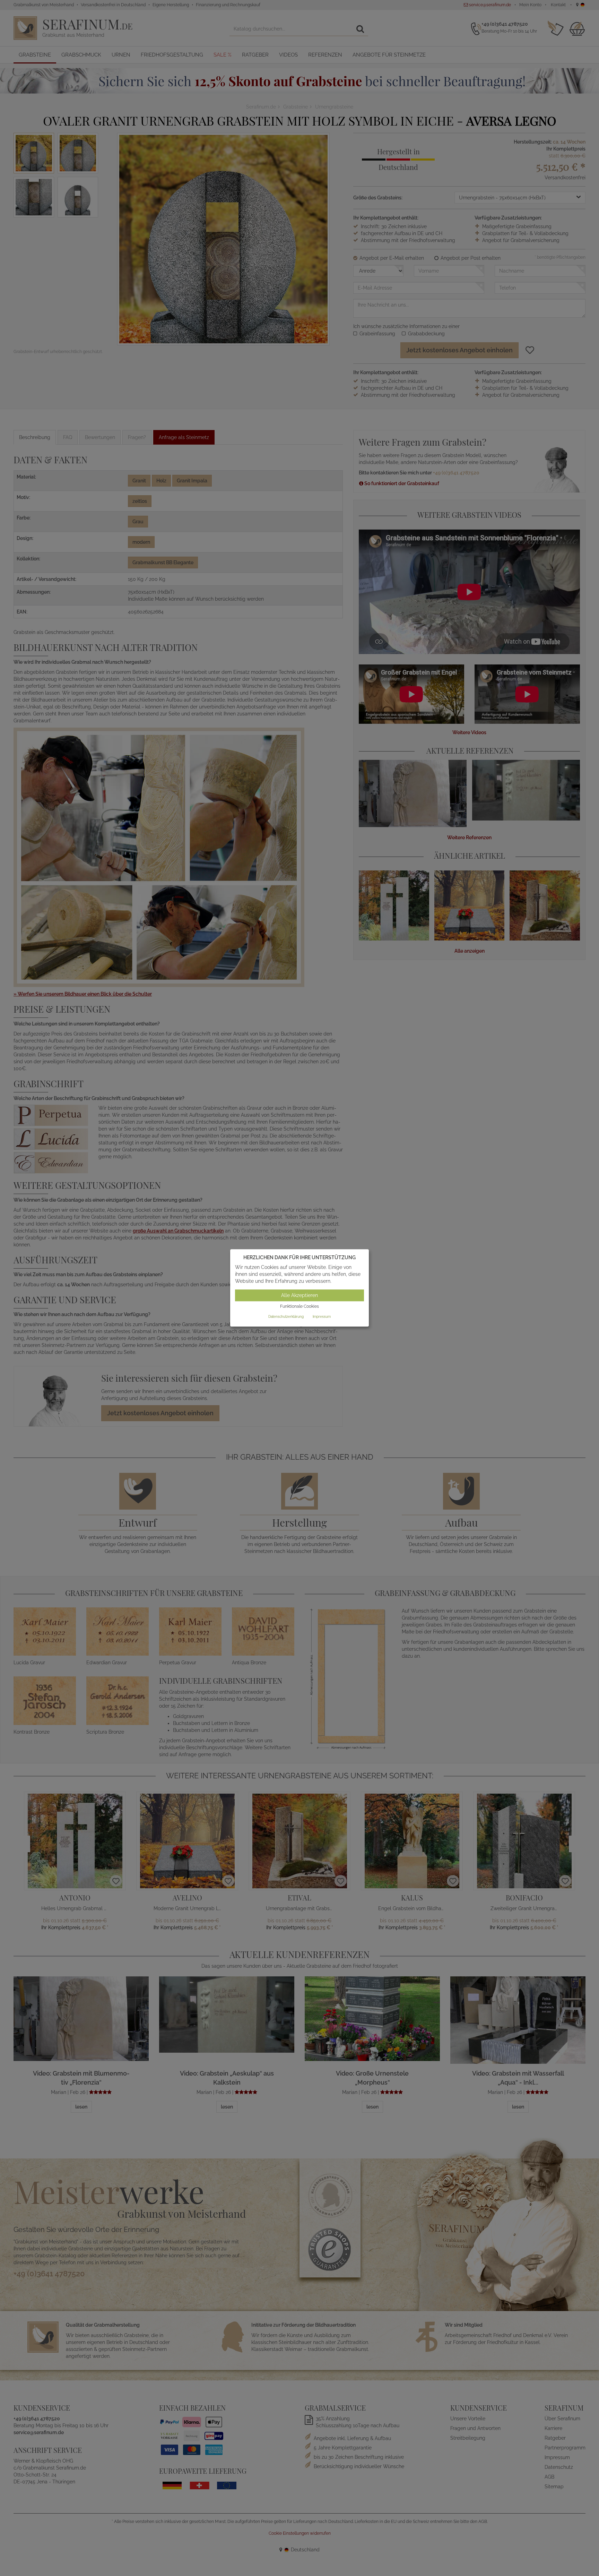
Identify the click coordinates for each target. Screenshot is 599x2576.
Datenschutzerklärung (286, 1317)
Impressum (322, 1317)
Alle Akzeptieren (299, 1295)
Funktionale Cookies (299, 1306)
